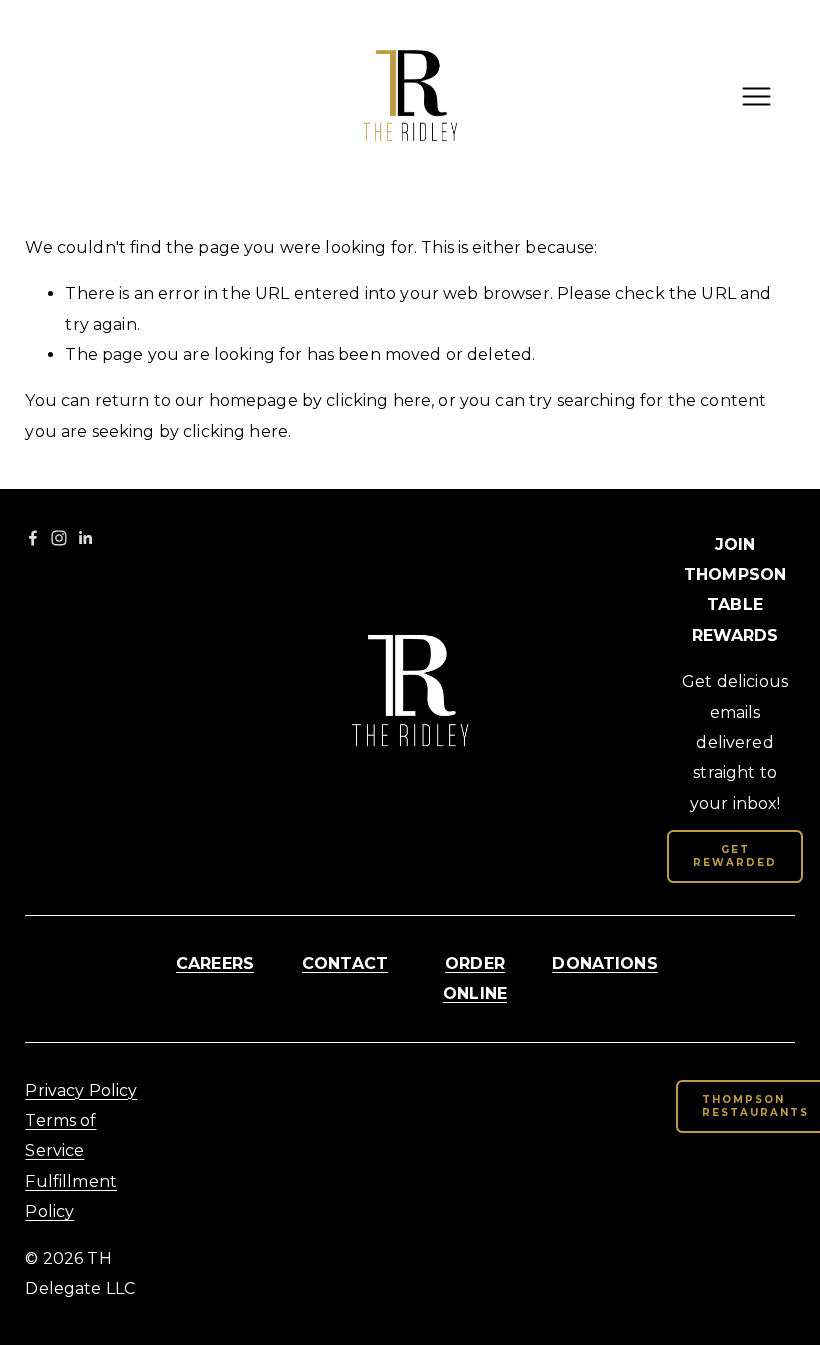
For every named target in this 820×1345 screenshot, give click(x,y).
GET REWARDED (735, 856)
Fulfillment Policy (71, 1196)
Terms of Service (60, 1135)
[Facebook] (33, 538)
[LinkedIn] (85, 538)
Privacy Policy (81, 1090)
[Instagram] (59, 538)
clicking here (378, 400)
